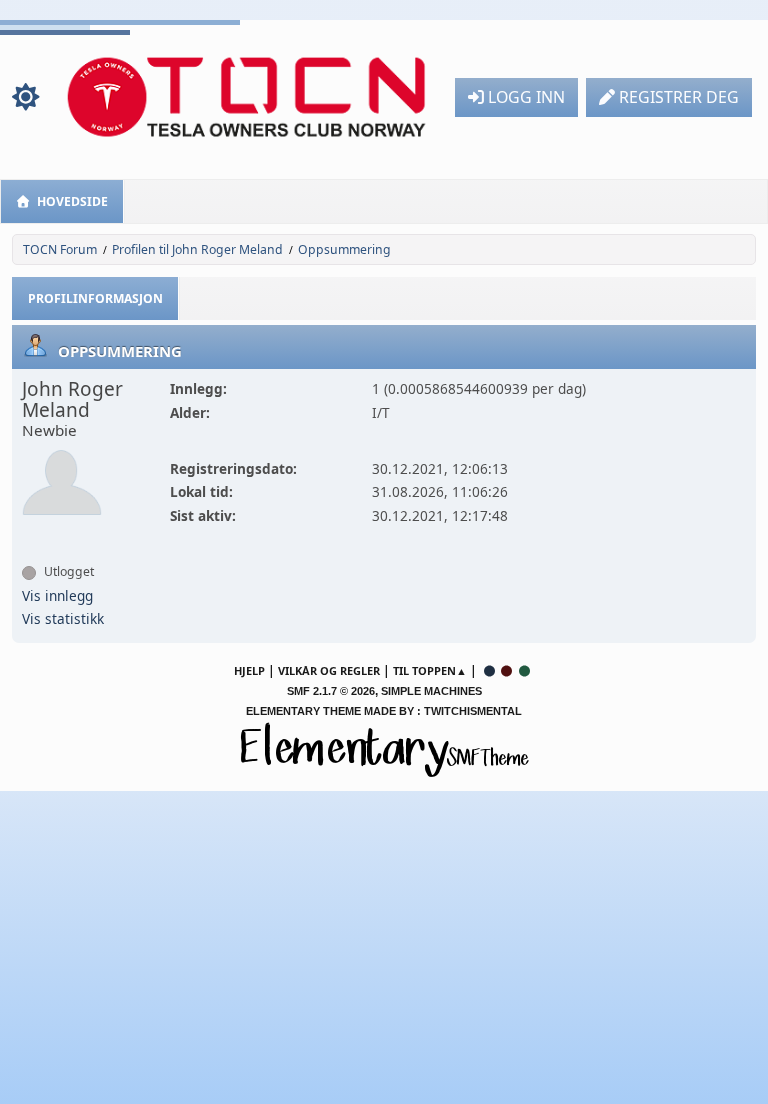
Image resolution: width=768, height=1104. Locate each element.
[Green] (525, 670)
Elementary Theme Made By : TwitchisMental (384, 711)
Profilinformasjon (95, 298)
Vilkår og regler (329, 670)
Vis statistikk (63, 618)
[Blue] (489, 670)
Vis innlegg (57, 595)
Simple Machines (431, 691)
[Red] (507, 670)
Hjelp (249, 670)
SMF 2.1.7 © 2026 (331, 691)
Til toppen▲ (430, 670)
